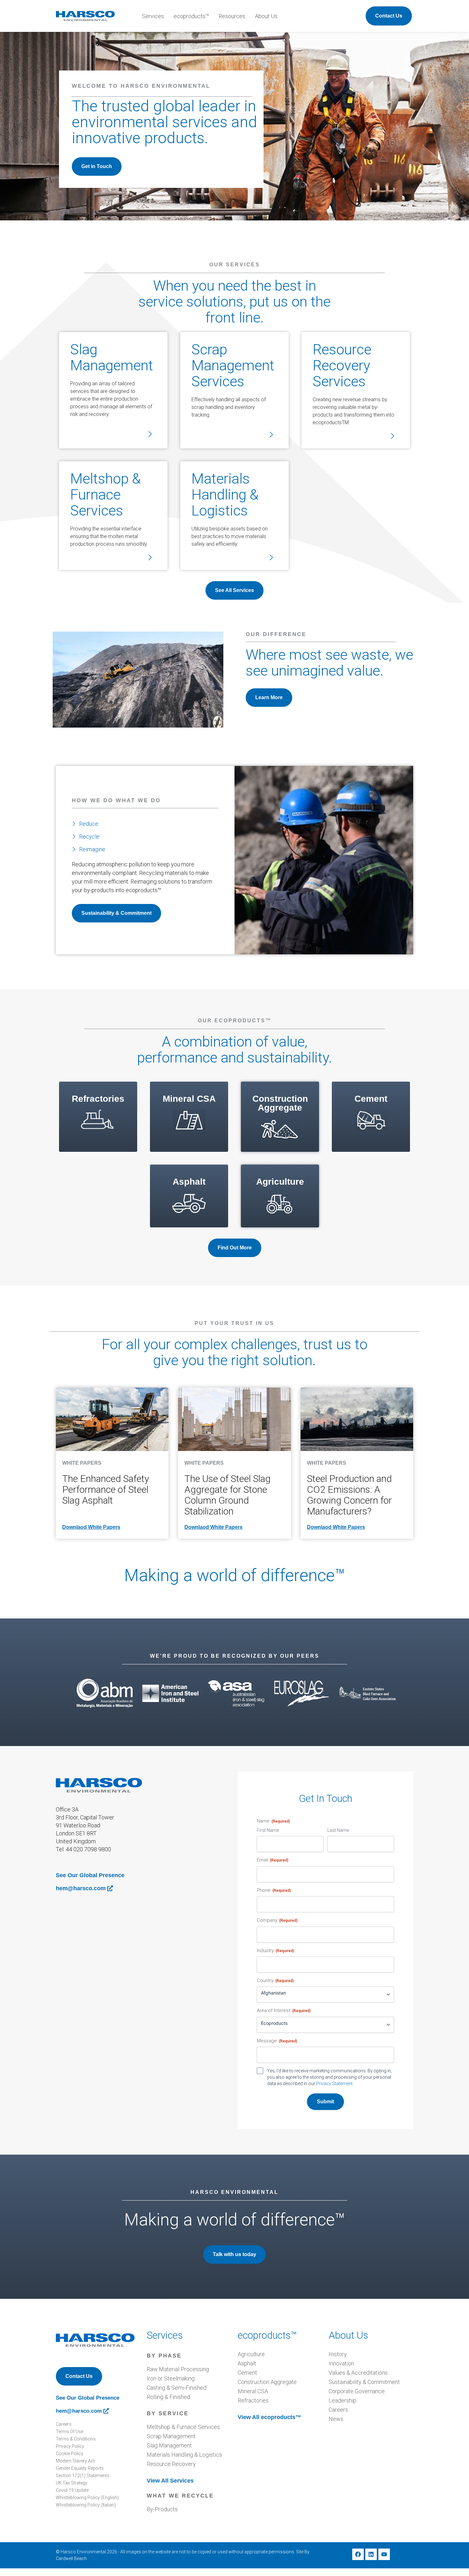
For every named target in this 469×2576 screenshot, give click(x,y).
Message (277, 2041)
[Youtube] (384, 2554)
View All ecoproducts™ (269, 2417)
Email (273, 1860)
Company (277, 1920)
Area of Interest (284, 2010)
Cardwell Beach (71, 2558)
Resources (232, 16)
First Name (268, 1830)
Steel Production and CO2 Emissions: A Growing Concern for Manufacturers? (349, 1495)
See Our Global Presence (90, 1875)
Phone (274, 1890)
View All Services (170, 2481)
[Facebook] (358, 2554)
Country (275, 1980)
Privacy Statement (334, 2084)
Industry (275, 1951)
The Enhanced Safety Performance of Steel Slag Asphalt (106, 1489)
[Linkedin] (371, 2554)
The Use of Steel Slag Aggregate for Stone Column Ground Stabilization (227, 1495)
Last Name (338, 1830)
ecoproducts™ (191, 16)
